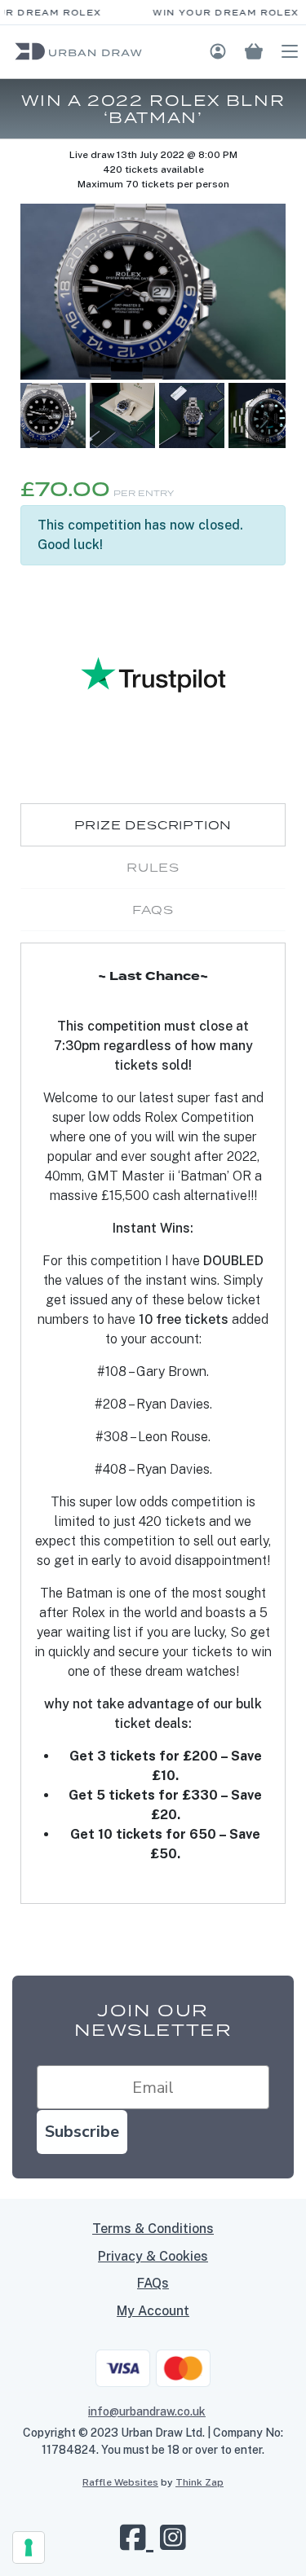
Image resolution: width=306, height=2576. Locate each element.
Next (263, 427)
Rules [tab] (153, 867)
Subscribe (82, 2132)
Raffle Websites (120, 2482)
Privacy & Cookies (153, 2256)
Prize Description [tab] (153, 825)
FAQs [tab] (153, 910)
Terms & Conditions (153, 2229)
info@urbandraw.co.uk (147, 2411)
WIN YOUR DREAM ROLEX (220, 13)
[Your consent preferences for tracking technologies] (29, 2547)
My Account (153, 2311)
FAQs (153, 2283)
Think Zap (200, 2482)
